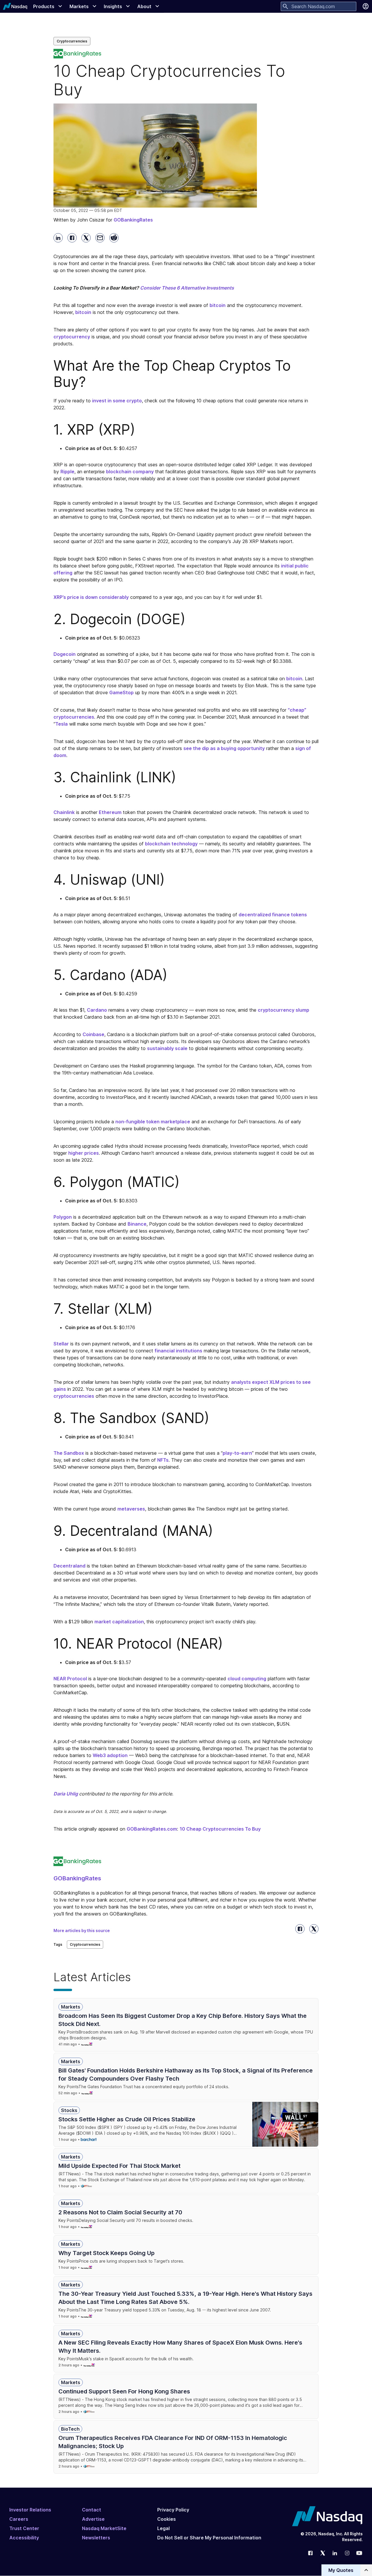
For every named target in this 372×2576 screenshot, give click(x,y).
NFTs (163, 1460)
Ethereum (110, 812)
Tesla (61, 724)
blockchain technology (171, 844)
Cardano (97, 1010)
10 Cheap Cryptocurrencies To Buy (220, 1829)
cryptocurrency (72, 337)
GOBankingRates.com (152, 1829)
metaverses (131, 1509)
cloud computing (247, 1679)
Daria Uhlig (66, 1794)
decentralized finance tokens (273, 915)
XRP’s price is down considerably (91, 597)
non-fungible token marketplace (153, 1122)
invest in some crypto (117, 401)
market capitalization (119, 1622)
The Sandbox (69, 1453)
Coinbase (93, 1034)
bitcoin (218, 305)
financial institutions (178, 1351)
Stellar (61, 1344)
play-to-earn (237, 1453)
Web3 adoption (110, 1755)
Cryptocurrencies (72, 41)
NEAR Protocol (70, 1679)
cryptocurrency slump (284, 1010)
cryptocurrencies (74, 1396)
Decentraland (69, 1566)
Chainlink (64, 812)
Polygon (63, 1217)
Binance (137, 1224)
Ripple (67, 472)
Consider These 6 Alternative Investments (187, 288)
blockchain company (130, 472)
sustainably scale (167, 1048)
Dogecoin (65, 654)
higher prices (84, 1153)
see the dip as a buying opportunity (224, 748)
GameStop (121, 692)
